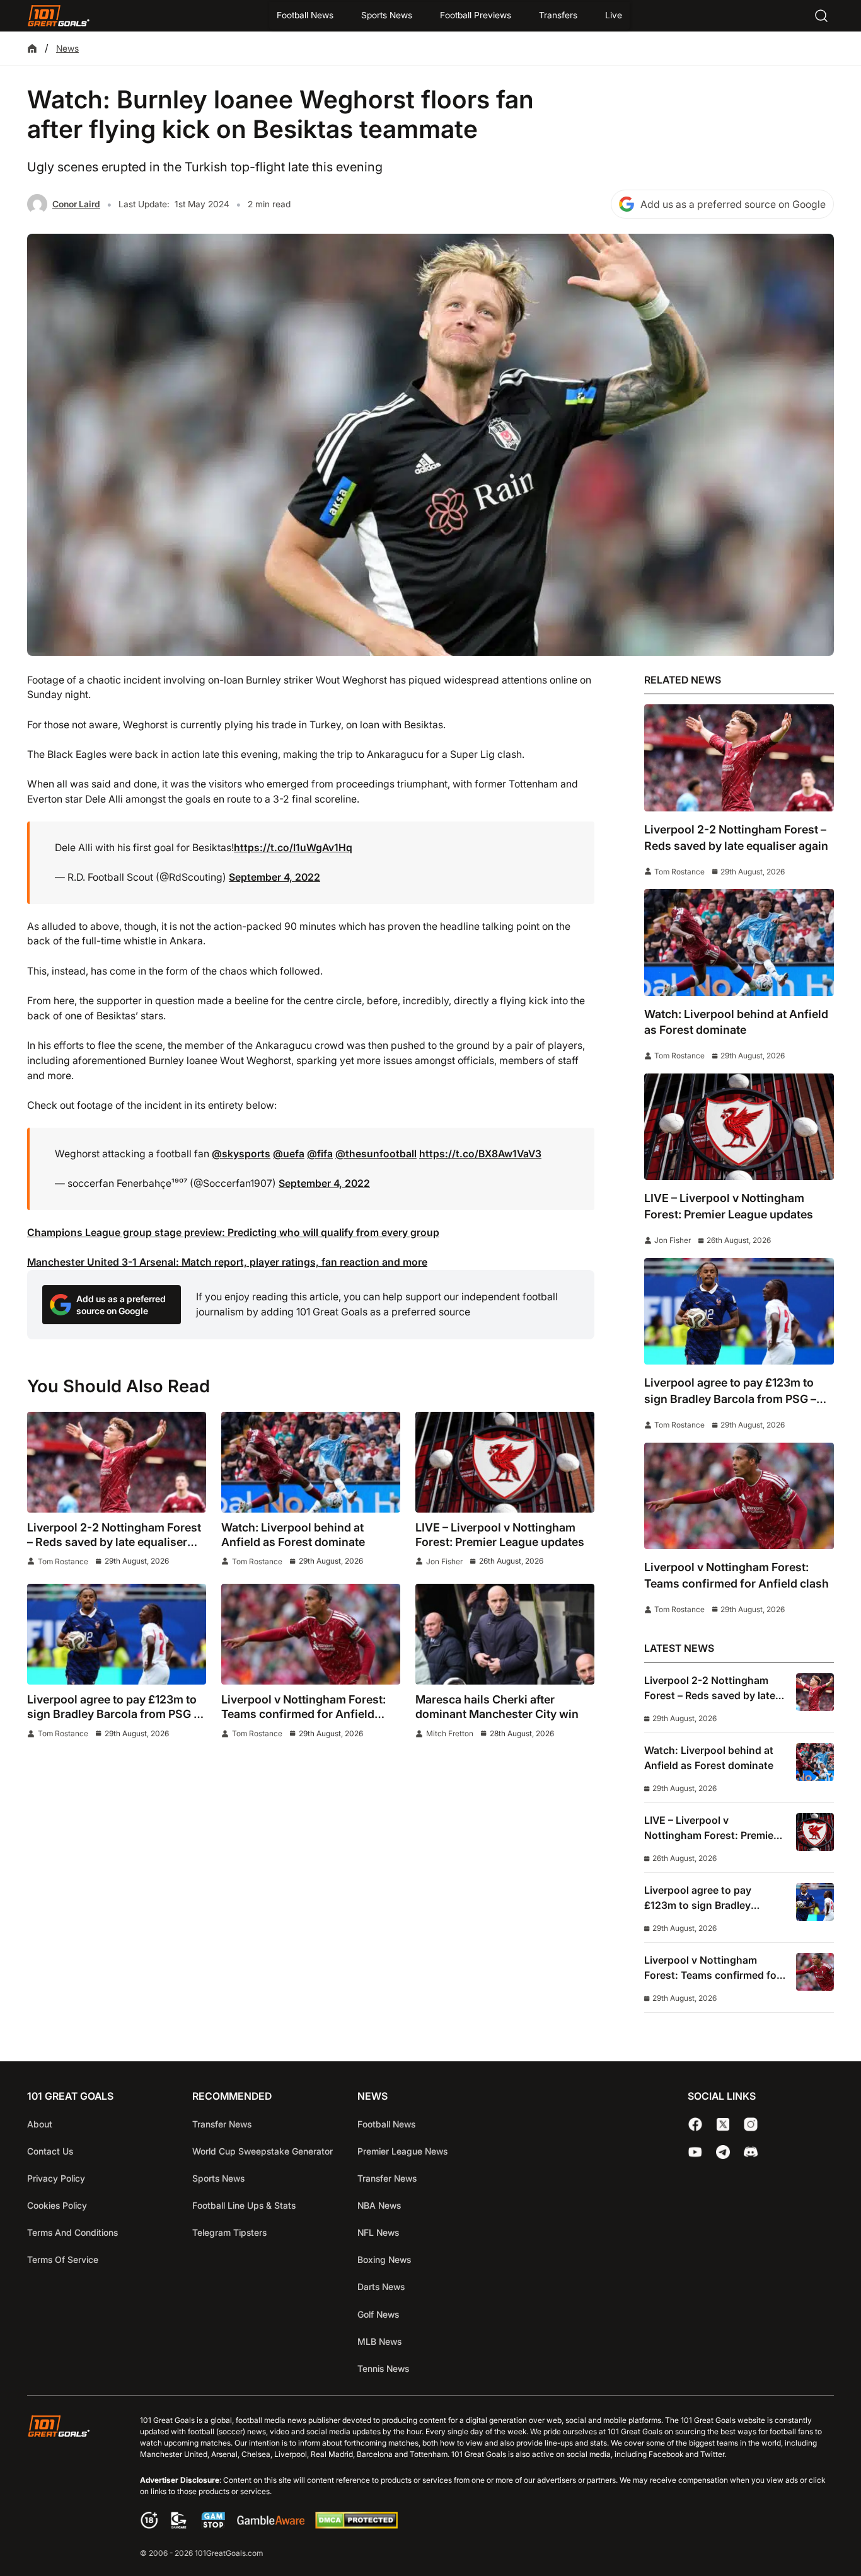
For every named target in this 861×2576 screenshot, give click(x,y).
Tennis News (383, 2368)
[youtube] (695, 2152)
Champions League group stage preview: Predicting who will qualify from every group (233, 1233)
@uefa (289, 1154)
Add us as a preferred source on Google (733, 204)
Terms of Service (63, 2259)
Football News (305, 15)
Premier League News (402, 2151)
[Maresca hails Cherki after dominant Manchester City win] (505, 1634)
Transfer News (222, 2124)
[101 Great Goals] (68, 2488)
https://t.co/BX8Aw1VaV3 (480, 1154)
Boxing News (384, 2259)
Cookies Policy (57, 2205)
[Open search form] (821, 16)
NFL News (378, 2232)
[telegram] (723, 2152)
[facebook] (695, 2124)
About (40, 2124)
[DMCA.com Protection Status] (356, 2525)
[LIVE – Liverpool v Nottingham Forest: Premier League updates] (505, 1462)
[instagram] (751, 2124)
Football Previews (476, 15)
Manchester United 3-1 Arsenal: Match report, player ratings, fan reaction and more (227, 1262)
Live (614, 15)
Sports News (387, 15)
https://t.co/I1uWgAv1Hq (293, 848)
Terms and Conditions (72, 2232)
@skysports (241, 1154)
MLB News (379, 2341)
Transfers (558, 15)
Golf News (378, 2314)
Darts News (381, 2287)
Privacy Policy (56, 2178)
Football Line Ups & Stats (244, 2205)
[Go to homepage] (59, 16)
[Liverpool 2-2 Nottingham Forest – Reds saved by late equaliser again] (117, 1462)
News (67, 48)
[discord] (751, 2152)
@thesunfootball (376, 1154)
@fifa (320, 1154)
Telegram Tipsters (229, 2232)
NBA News (379, 2205)
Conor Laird (76, 204)
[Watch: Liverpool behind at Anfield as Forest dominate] (311, 1462)
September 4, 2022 (274, 877)
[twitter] (723, 2124)
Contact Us (50, 2151)
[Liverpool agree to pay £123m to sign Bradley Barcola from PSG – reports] (117, 1634)
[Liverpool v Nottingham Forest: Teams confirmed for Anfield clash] (311, 1634)
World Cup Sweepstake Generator (263, 2151)
